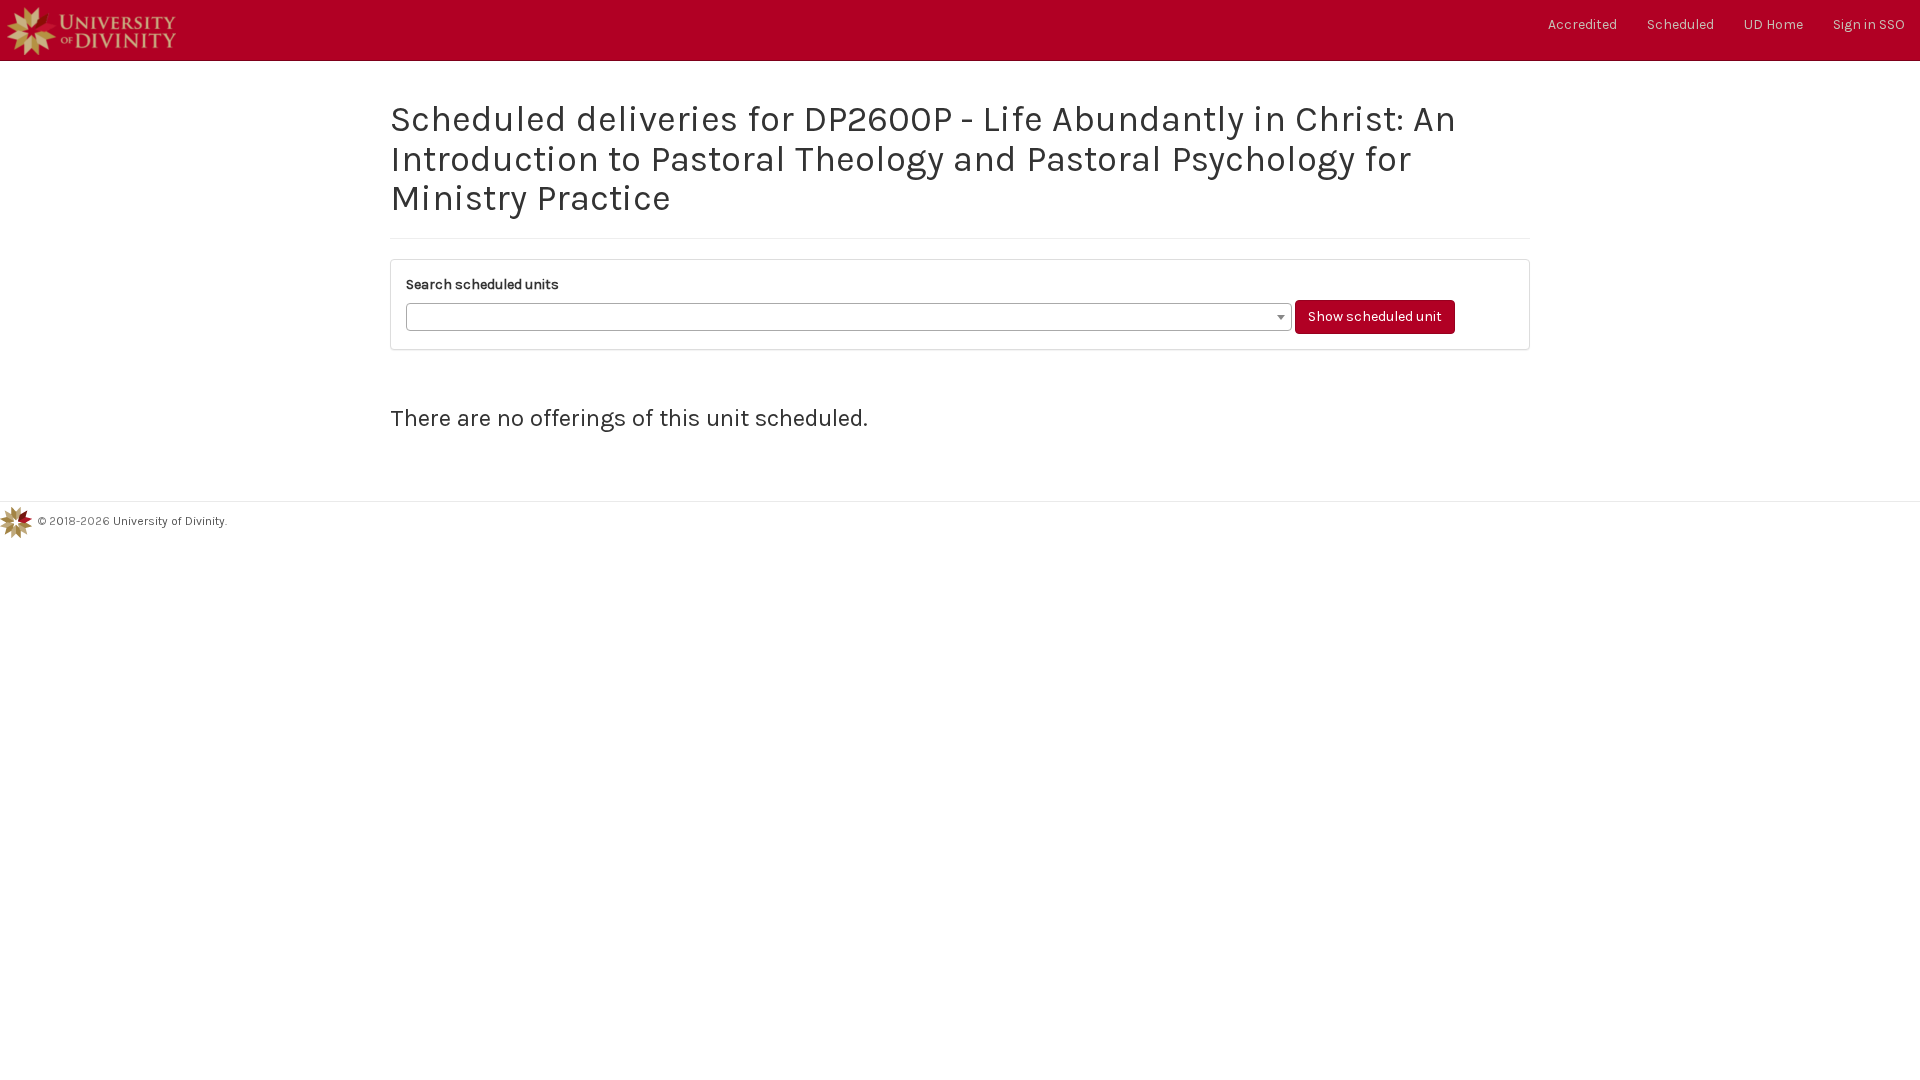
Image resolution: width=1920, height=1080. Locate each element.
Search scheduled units (482, 284)
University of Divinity (169, 522)
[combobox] (849, 317)
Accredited (1582, 24)
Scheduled (1680, 24)
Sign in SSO (1869, 24)
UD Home (1773, 24)
